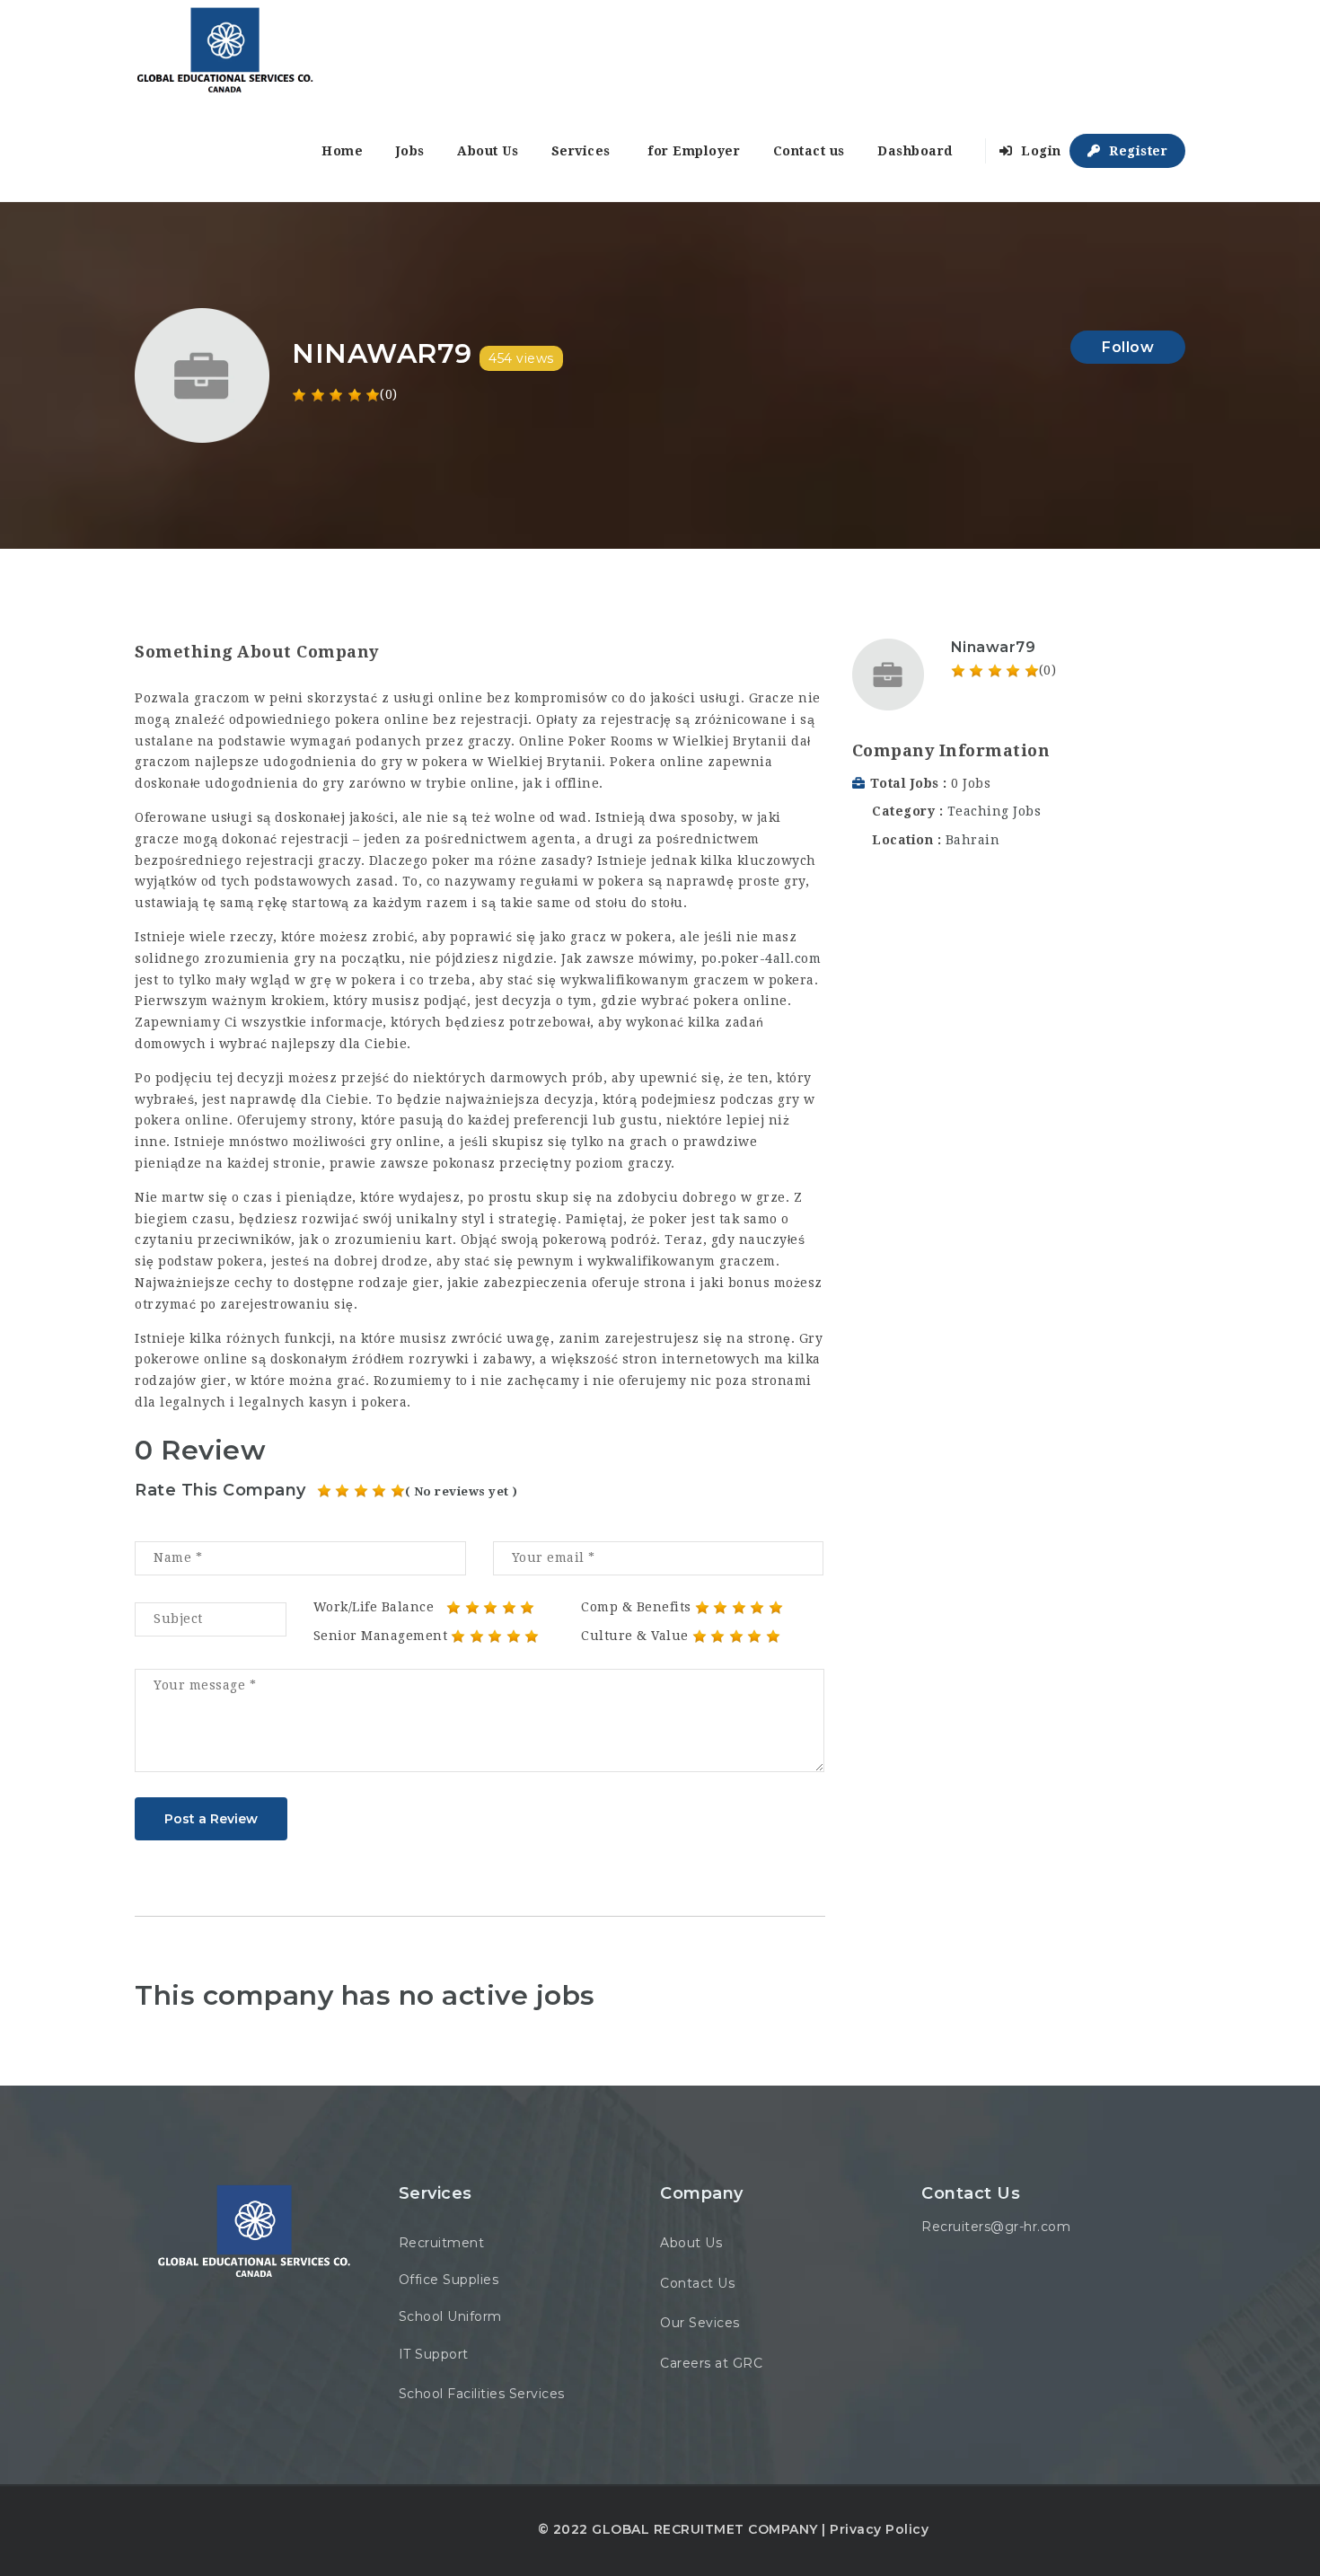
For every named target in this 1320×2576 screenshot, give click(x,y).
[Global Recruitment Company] (224, 50)
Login (1039, 151)
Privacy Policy (879, 2529)
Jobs (410, 151)
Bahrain (973, 840)
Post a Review (211, 1819)
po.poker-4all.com (761, 958)
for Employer (694, 151)
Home (342, 151)
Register (1137, 151)
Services (581, 151)
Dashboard (915, 151)
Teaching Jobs (994, 811)
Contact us (809, 151)
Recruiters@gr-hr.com (996, 2227)
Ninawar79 (994, 647)
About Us (488, 151)
